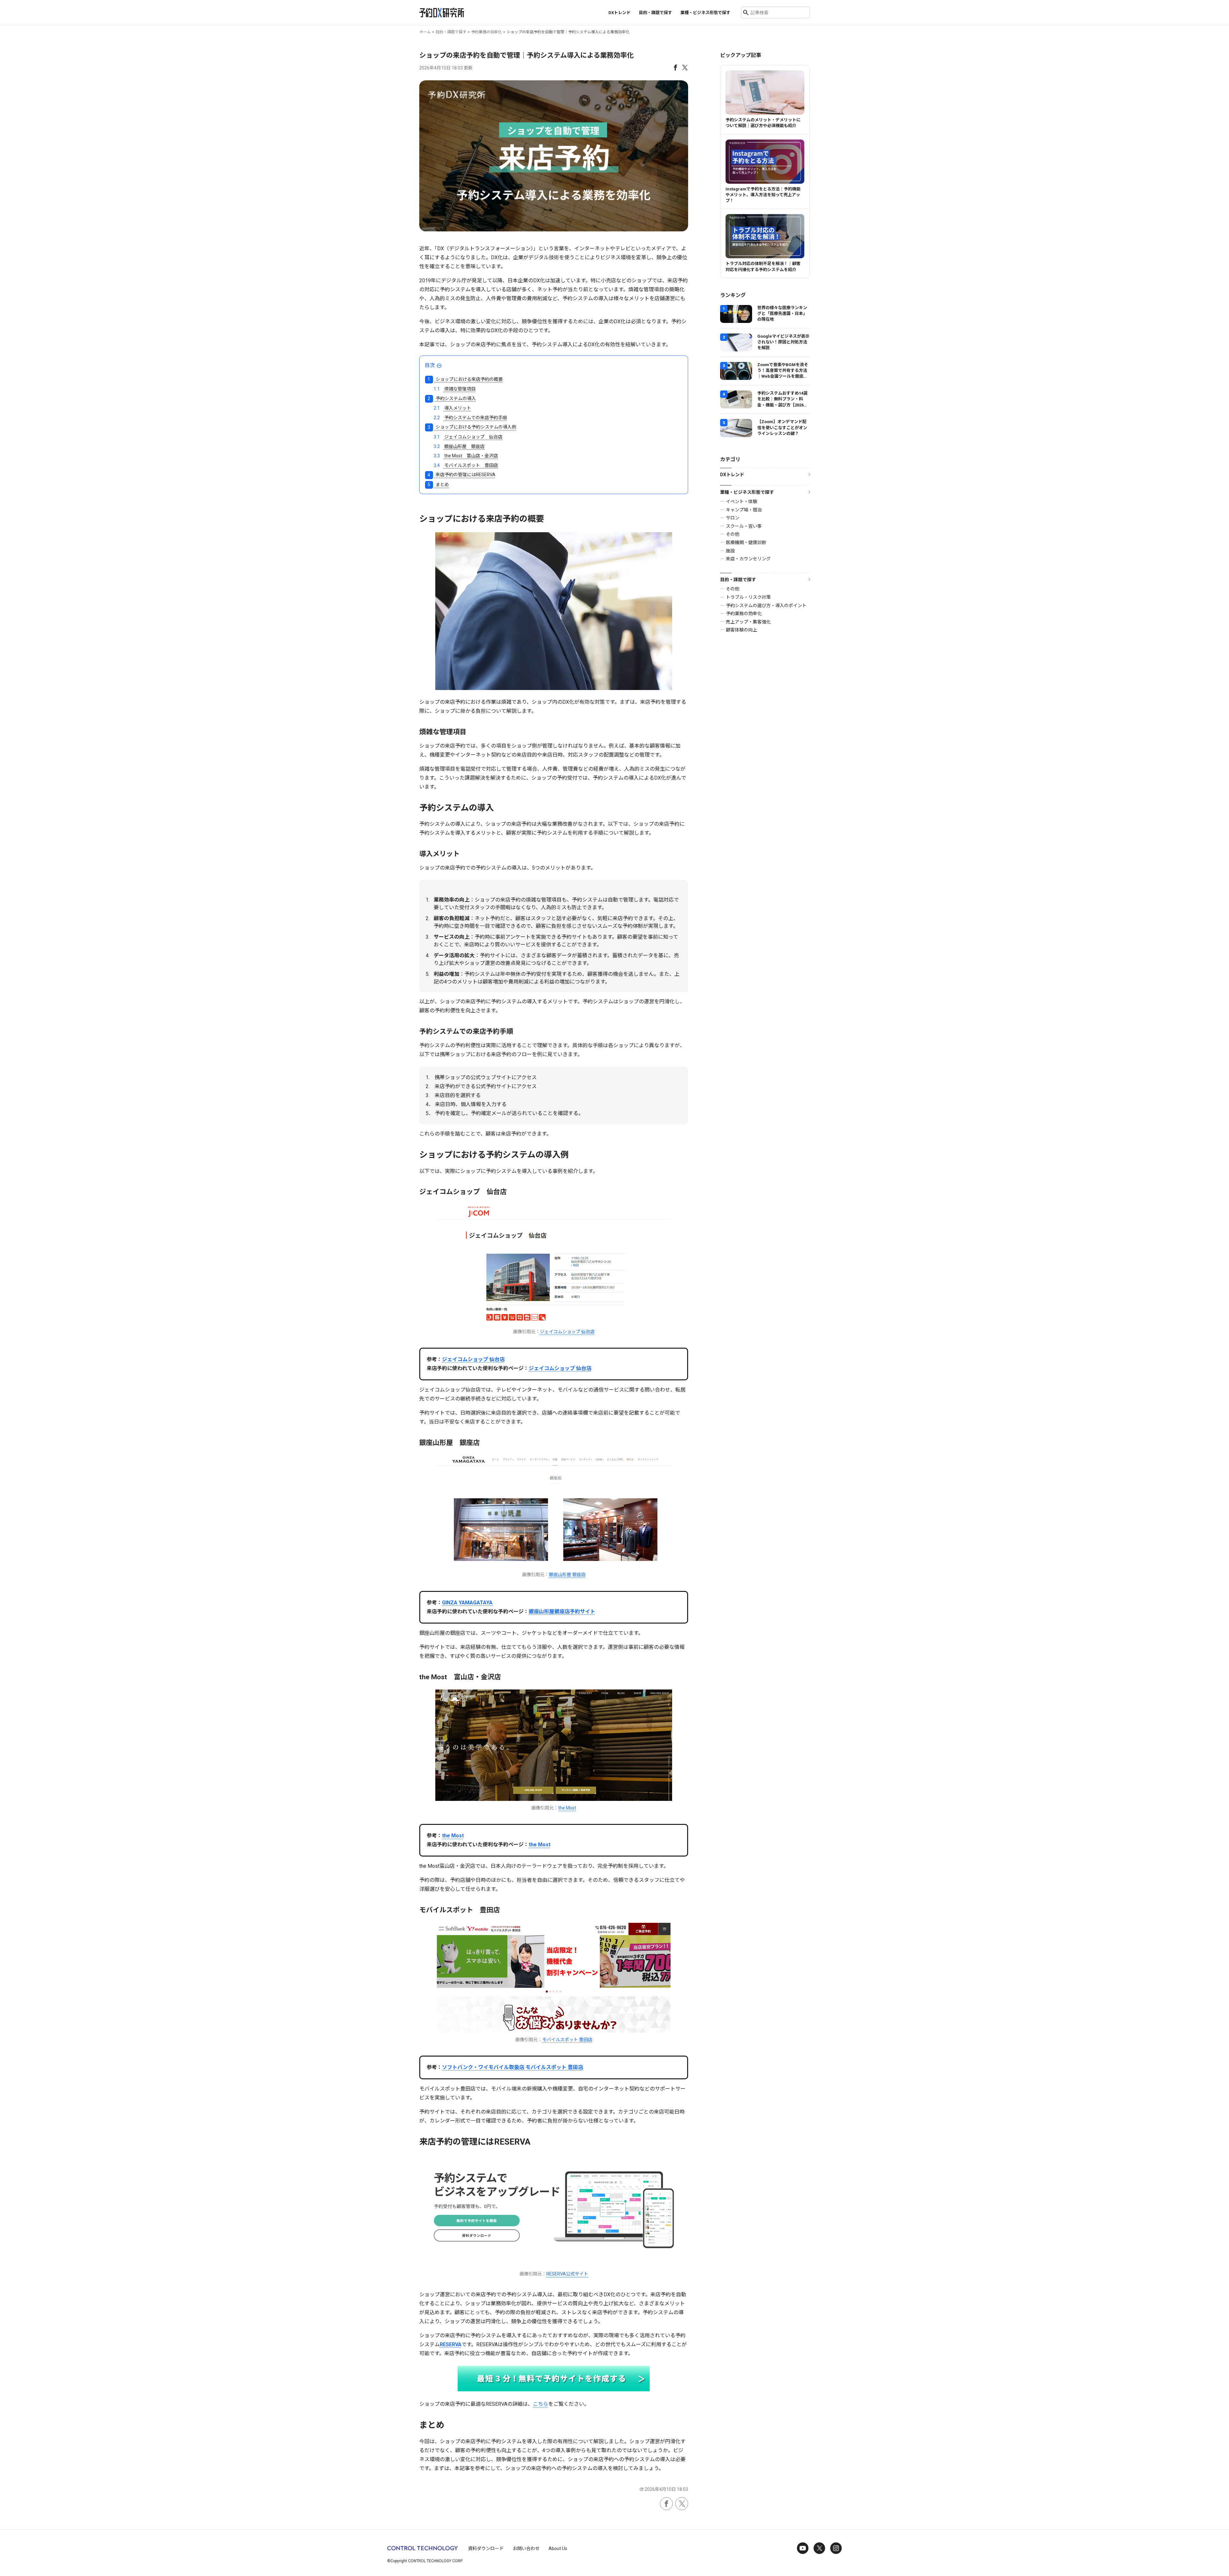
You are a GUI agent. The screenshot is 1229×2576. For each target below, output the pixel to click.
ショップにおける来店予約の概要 (465, 379)
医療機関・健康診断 (746, 542)
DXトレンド (619, 13)
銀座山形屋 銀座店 (459, 446)
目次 (430, 365)
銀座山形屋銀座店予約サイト (562, 1612)
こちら (541, 2404)
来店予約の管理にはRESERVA (461, 475)
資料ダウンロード (486, 2548)
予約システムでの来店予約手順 (470, 418)
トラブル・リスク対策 (748, 597)
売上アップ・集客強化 (748, 622)
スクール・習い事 (744, 526)
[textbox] (554, 939)
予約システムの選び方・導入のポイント (766, 606)
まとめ (438, 485)
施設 (730, 551)
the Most (567, 1808)
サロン (733, 518)
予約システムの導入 (452, 398)
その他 (733, 534)
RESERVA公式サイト (567, 2274)
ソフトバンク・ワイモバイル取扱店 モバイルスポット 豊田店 (513, 2067)
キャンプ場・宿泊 (744, 510)
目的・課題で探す (738, 580)
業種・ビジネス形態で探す (747, 492)
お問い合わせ (526, 2548)
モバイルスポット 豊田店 (466, 465)
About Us (558, 2548)
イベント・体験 (742, 502)
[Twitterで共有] (685, 67)
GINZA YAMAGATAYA (467, 1603)
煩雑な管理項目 (455, 389)
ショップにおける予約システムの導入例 (472, 427)
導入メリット (452, 408)
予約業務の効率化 (744, 614)
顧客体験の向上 (742, 630)
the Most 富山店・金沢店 (466, 456)
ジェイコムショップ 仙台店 (468, 437)
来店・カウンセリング (748, 559)
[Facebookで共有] (675, 67)
